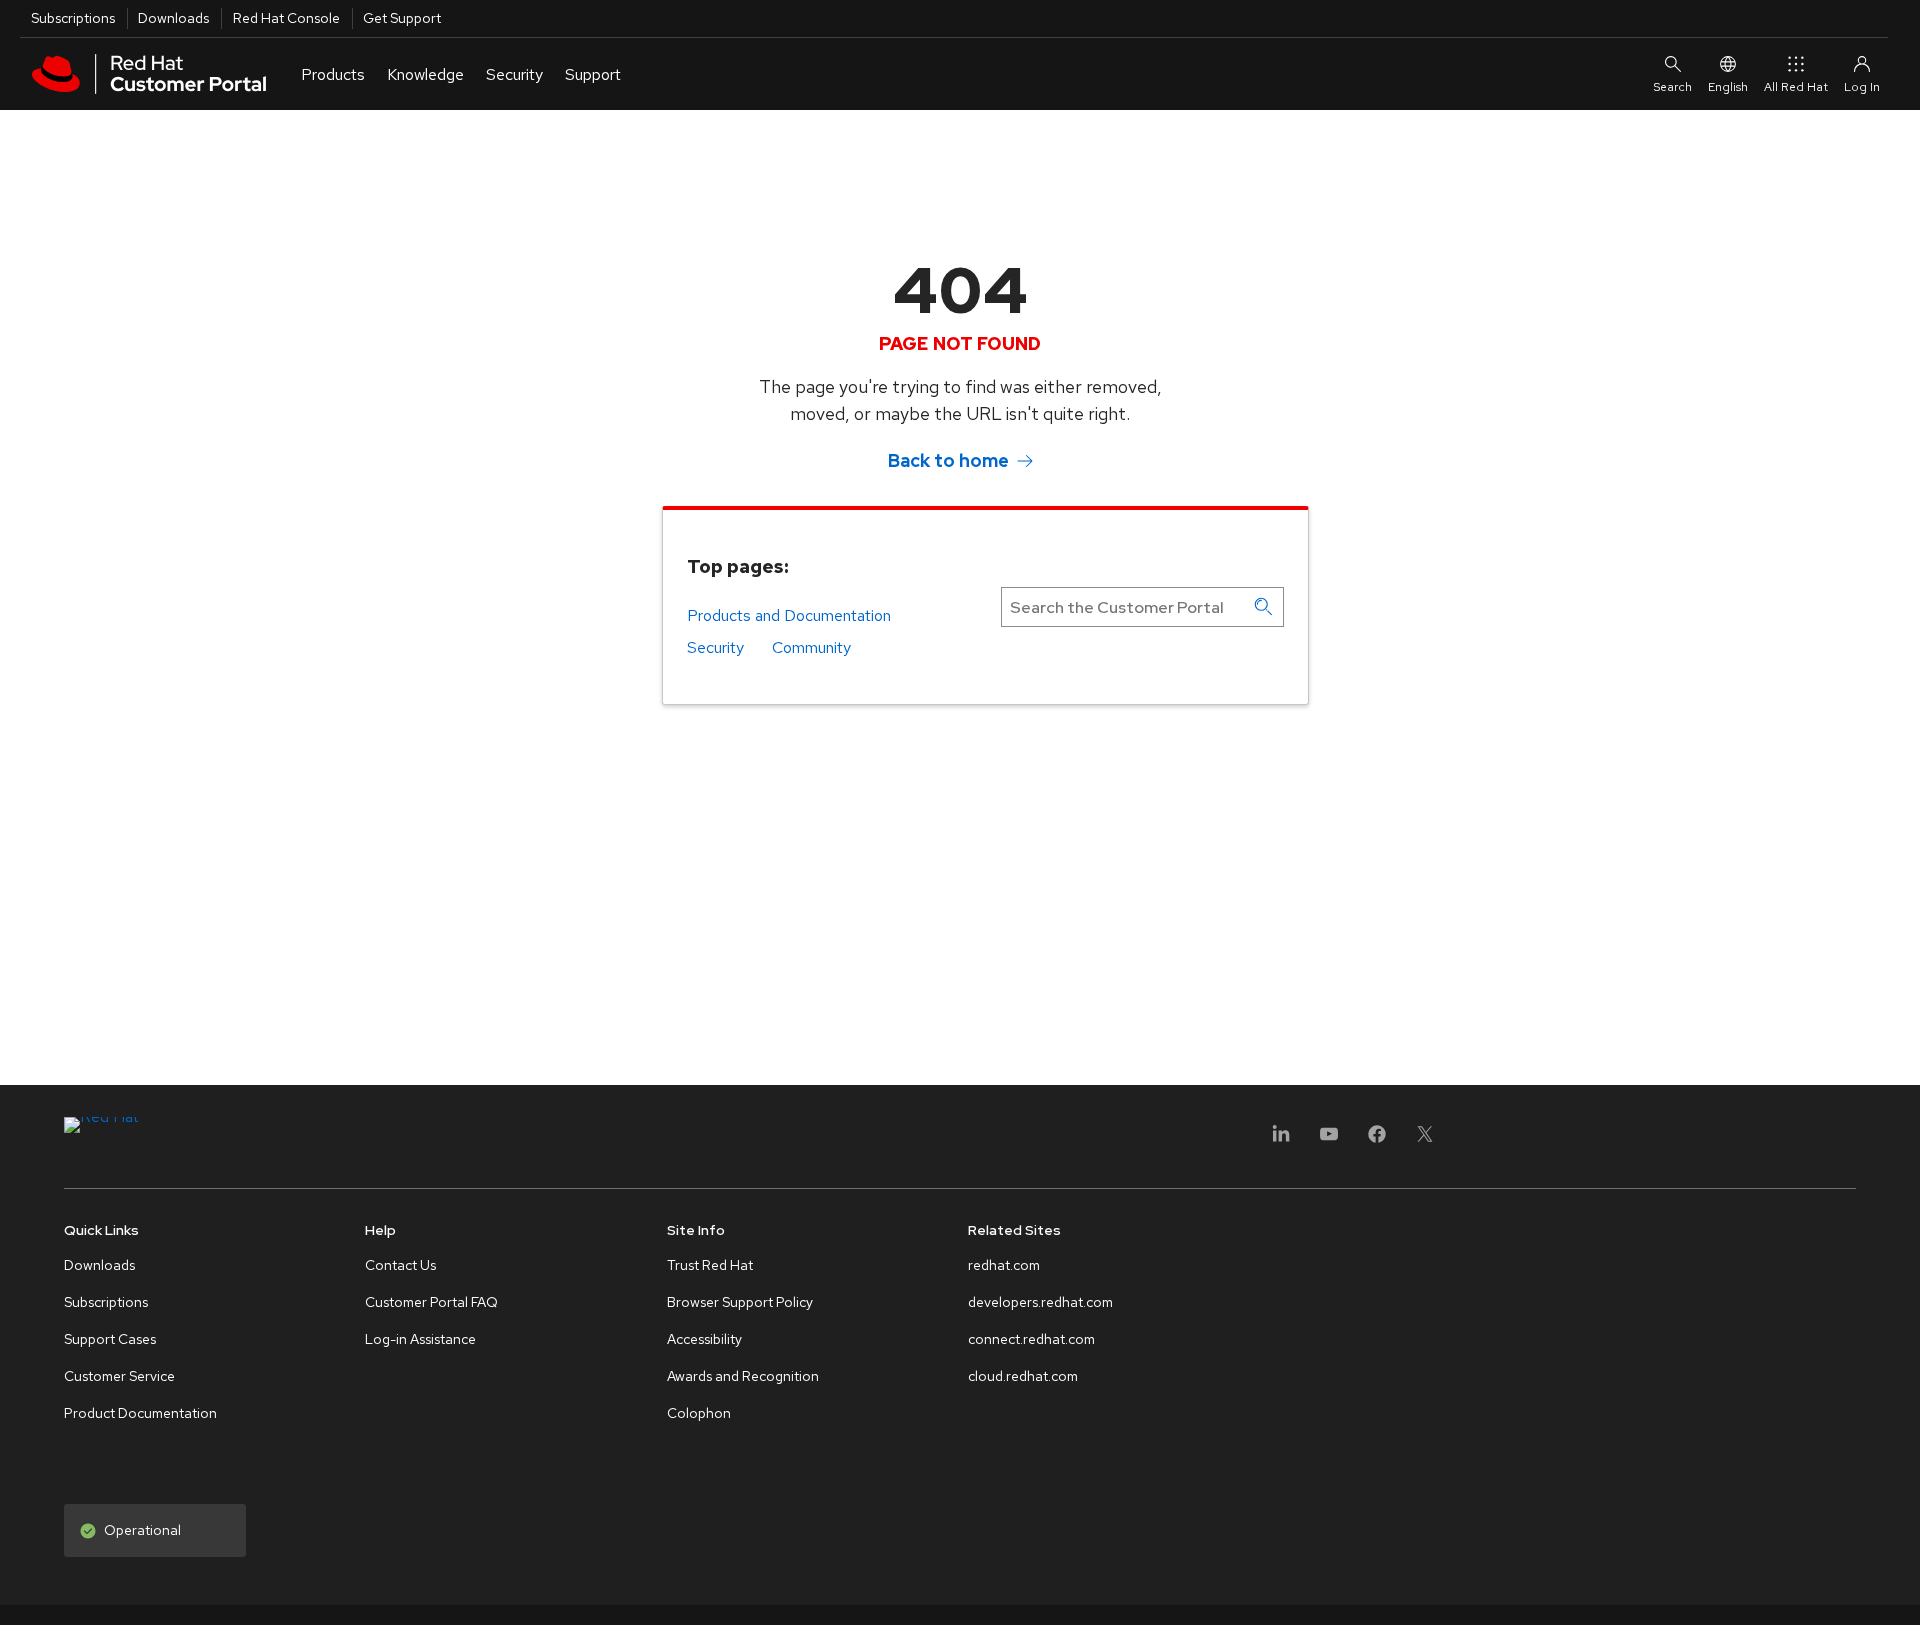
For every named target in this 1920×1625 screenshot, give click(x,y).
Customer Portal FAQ (431, 1302)
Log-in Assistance (420, 1339)
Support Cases (110, 1339)
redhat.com (1004, 1265)
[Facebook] (1377, 1140)
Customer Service (119, 1376)
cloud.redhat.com (1023, 1376)
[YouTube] (1329, 1140)
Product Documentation (140, 1413)
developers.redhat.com (1040, 1302)
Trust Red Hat (710, 1265)
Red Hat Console (286, 18)
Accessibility (704, 1339)
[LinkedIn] (1281, 1140)
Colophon (699, 1413)
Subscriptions (73, 18)
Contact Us (400, 1265)
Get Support (402, 18)
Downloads (173, 18)
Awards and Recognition (743, 1376)
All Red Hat (1796, 87)
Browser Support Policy (740, 1302)
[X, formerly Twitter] (1425, 1140)
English (1728, 87)
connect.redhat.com (1031, 1339)
